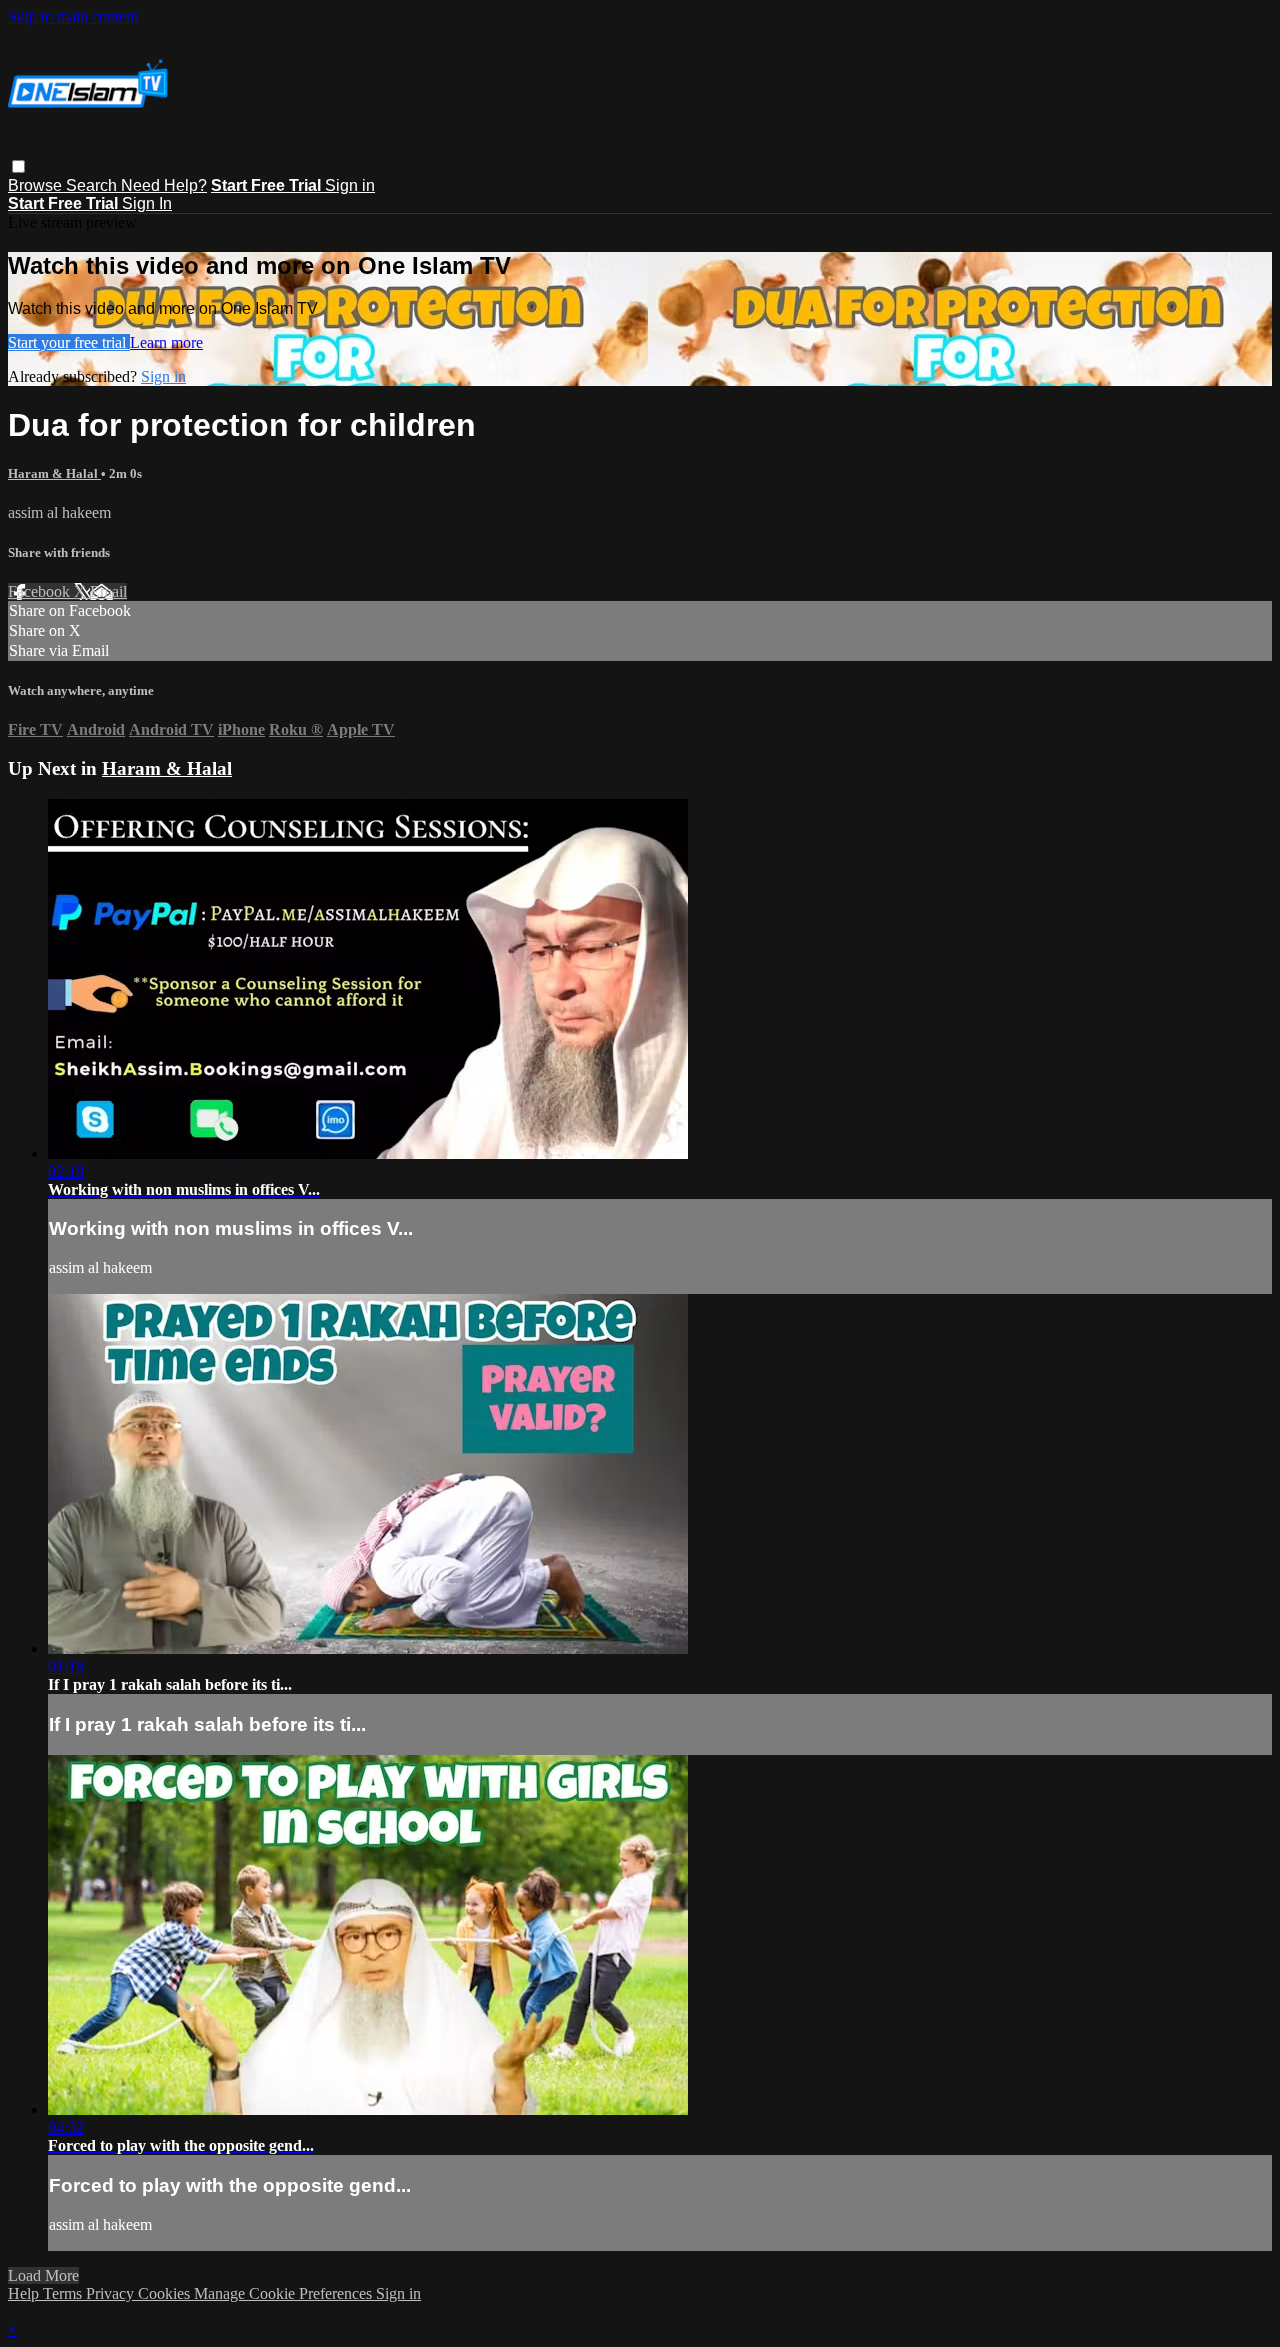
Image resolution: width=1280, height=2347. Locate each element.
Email (108, 591)
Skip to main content (73, 16)
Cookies (166, 2293)
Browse (37, 185)
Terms (64, 2293)
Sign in (350, 185)
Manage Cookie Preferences (285, 2293)
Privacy (112, 2293)
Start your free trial (69, 342)
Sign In (147, 203)
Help (25, 2293)
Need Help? (164, 185)
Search (93, 185)
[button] (18, 166)
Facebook (41, 591)
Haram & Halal (54, 473)
